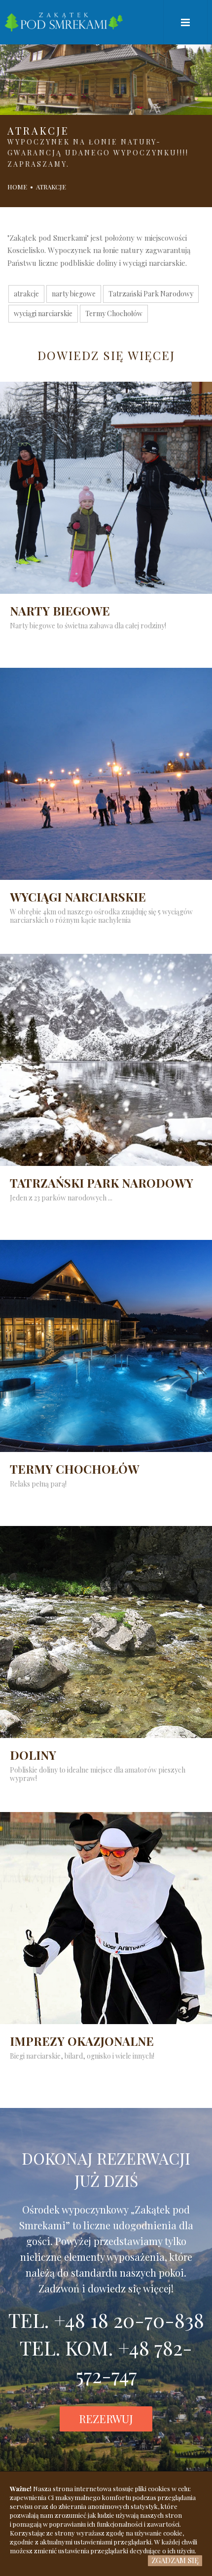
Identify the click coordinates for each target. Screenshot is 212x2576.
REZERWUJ (106, 2419)
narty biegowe (74, 294)
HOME (17, 187)
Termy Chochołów (114, 313)
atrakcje (26, 294)
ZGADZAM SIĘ (175, 2560)
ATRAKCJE (51, 187)
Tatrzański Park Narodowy (151, 294)
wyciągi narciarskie (43, 313)
